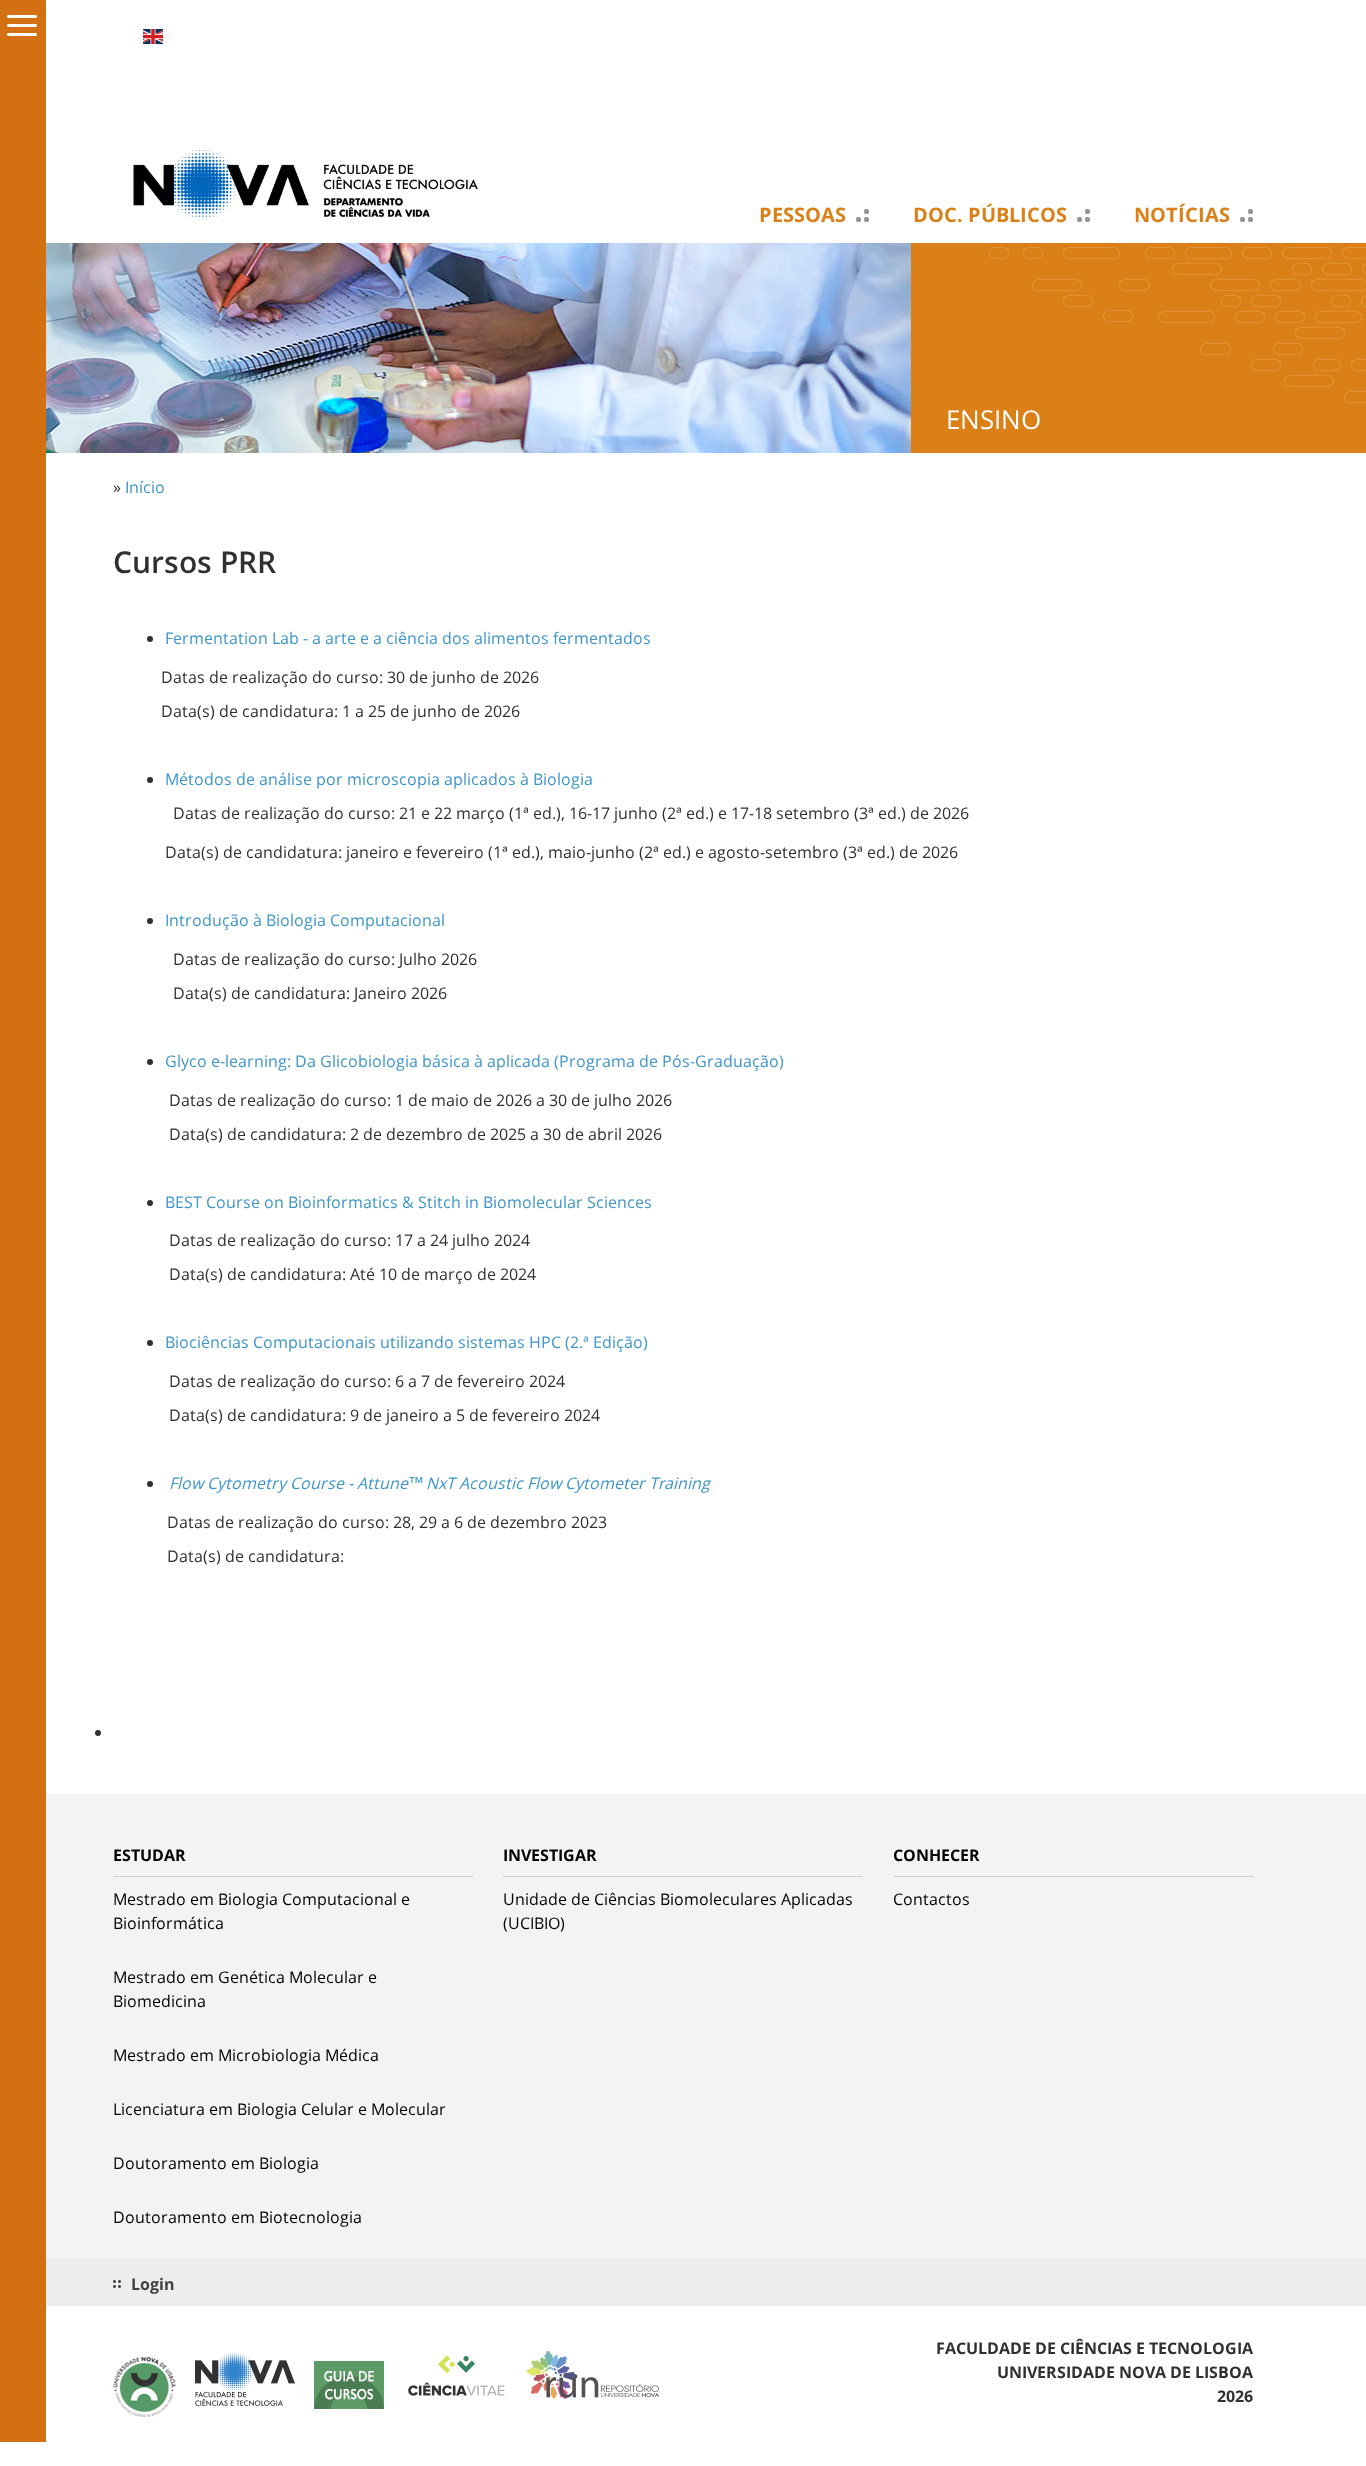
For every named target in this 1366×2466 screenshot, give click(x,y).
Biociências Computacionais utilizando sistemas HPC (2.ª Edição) (406, 1342)
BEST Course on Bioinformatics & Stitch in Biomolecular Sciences (408, 1202)
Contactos (931, 1899)
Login (153, 2284)
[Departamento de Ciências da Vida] (313, 183)
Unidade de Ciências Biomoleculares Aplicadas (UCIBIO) (678, 1911)
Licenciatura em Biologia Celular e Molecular (279, 2109)
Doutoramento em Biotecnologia (237, 2217)
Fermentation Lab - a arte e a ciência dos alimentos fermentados (408, 638)
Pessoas (802, 215)
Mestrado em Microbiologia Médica (246, 2055)
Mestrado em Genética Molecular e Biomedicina (245, 1989)
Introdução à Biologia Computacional (305, 920)
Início (145, 487)
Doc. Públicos (990, 215)
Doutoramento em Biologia (216, 2163)
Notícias (1182, 215)
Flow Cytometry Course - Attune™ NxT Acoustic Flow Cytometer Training (439, 1483)
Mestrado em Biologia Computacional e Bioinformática (261, 1911)
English (153, 36)
